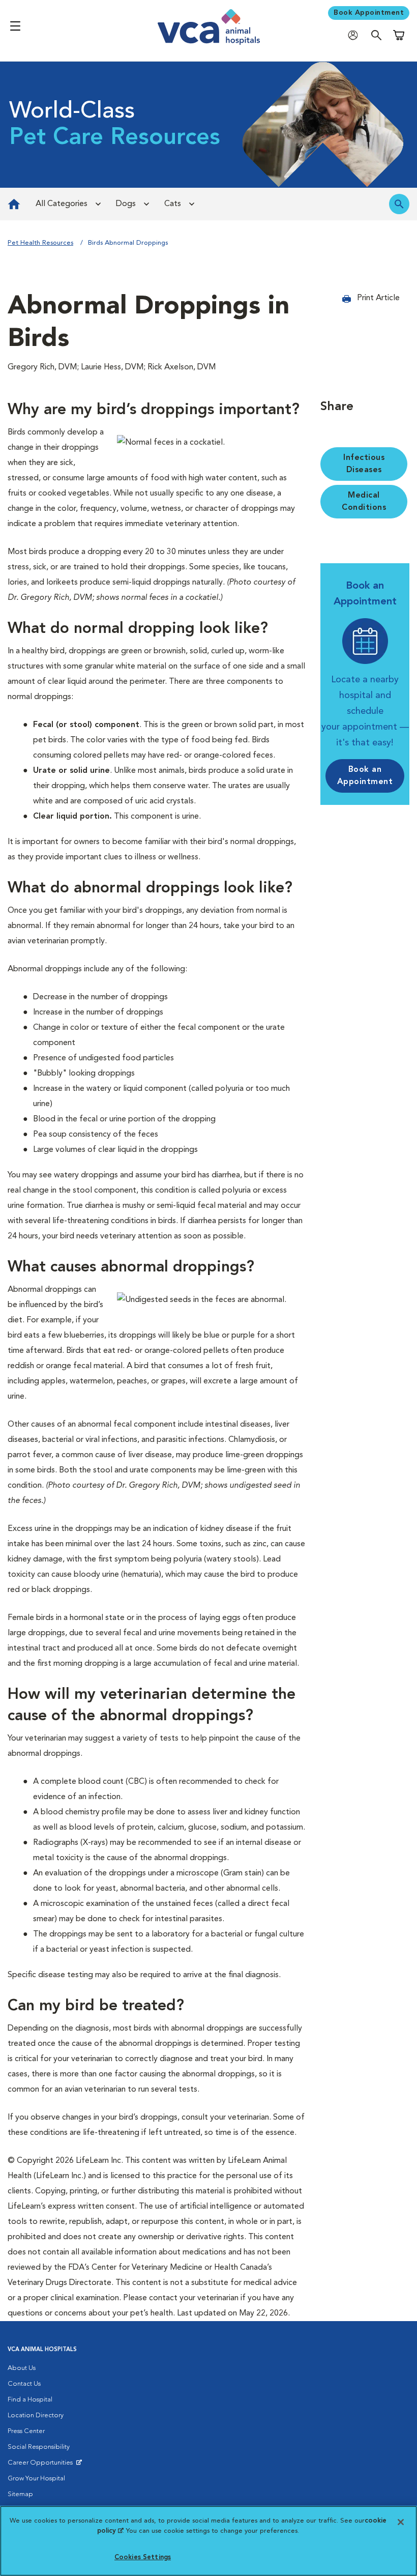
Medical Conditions (364, 502)
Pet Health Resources (40, 243)
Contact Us (24, 2384)
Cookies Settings (143, 2557)
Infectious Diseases (364, 464)
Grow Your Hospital (36, 2479)
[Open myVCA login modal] (355, 35)
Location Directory (36, 2415)
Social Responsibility (39, 2447)
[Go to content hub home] (14, 204)
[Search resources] (399, 204)
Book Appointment (369, 13)
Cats (173, 204)
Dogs (126, 204)
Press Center (26, 2431)
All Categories (62, 204)
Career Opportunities (42, 2465)
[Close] (401, 2522)
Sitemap (20, 2494)
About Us (22, 2368)
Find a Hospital (30, 2400)
